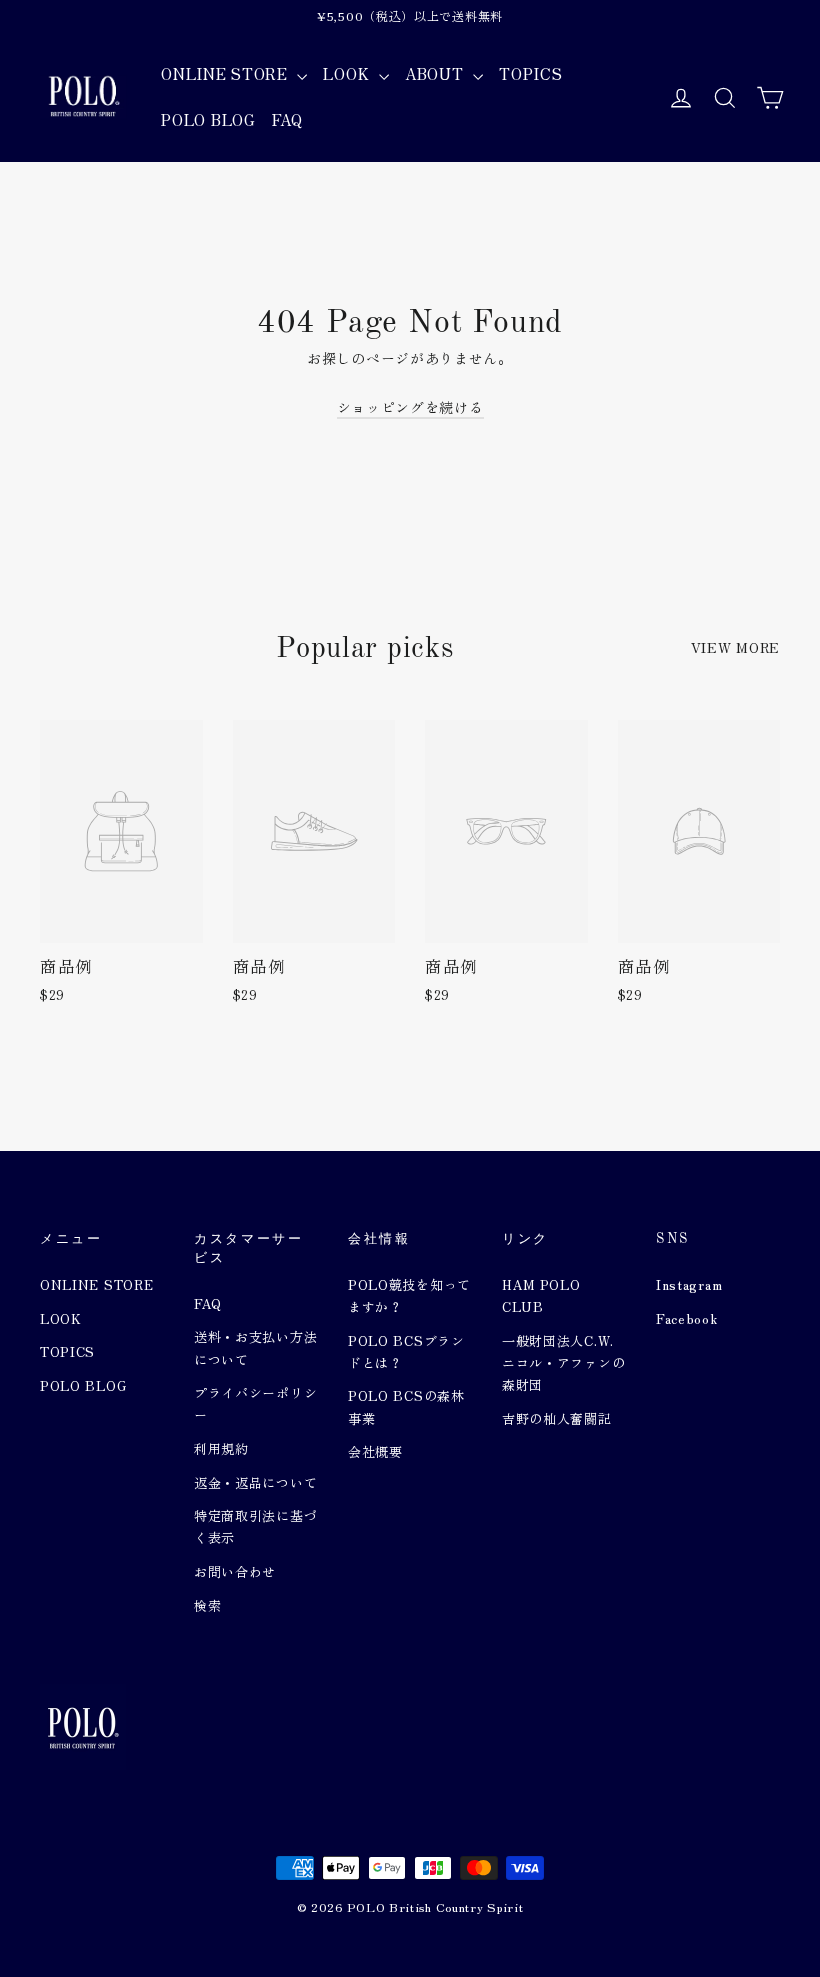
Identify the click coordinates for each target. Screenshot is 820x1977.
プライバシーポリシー (255, 1403)
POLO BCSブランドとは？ (406, 1351)
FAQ (287, 119)
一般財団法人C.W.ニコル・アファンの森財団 (563, 1362)
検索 (207, 1605)
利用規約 (221, 1448)
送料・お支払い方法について (255, 1347)
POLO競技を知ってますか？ (409, 1295)
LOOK (348, 73)
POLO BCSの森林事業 (406, 1406)
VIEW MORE (735, 647)
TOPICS (530, 73)
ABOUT (436, 73)
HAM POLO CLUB (541, 1295)
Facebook (687, 1318)
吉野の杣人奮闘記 (557, 1418)
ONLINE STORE (226, 73)
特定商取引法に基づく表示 (255, 1526)
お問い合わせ (235, 1571)
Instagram (689, 1284)
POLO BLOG (208, 119)
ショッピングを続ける (410, 407)
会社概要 (375, 1451)
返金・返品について (255, 1482)
